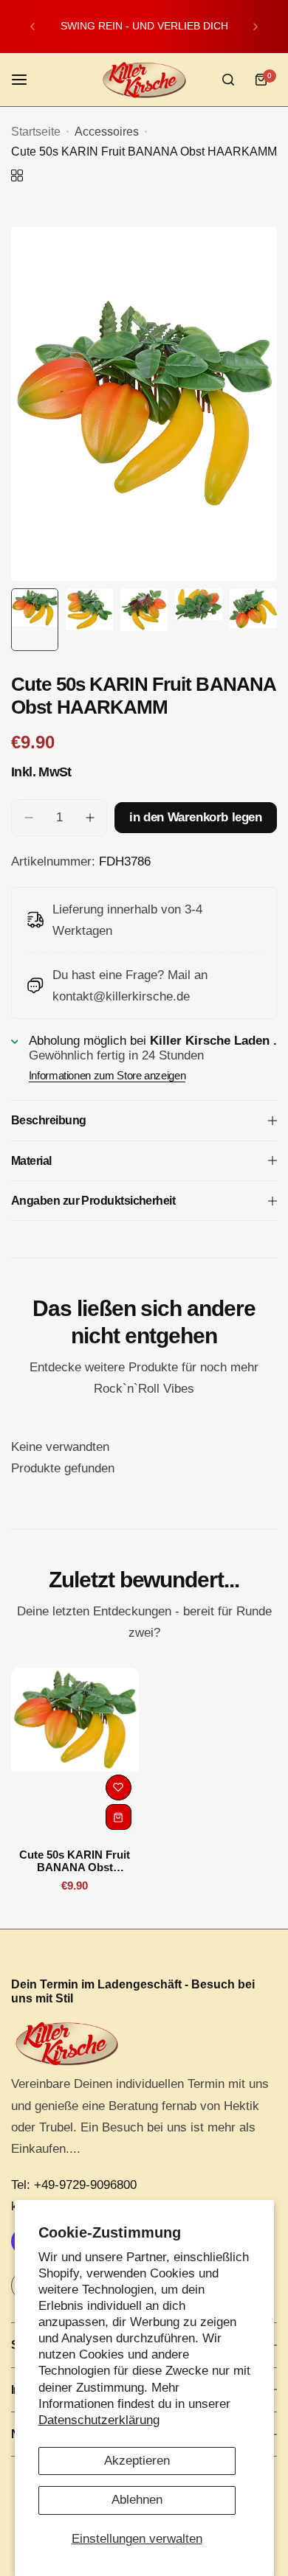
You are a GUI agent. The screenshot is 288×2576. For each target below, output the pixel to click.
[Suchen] (228, 80)
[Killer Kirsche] (144, 80)
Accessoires (107, 132)
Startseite (36, 132)
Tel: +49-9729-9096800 (74, 2185)
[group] (144, 404)
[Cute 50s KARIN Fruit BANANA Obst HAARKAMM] (75, 1752)
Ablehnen (137, 2500)
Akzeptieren (137, 2461)
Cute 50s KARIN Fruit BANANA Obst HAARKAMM (75, 1861)
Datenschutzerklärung (99, 2420)
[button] (32, 27)
